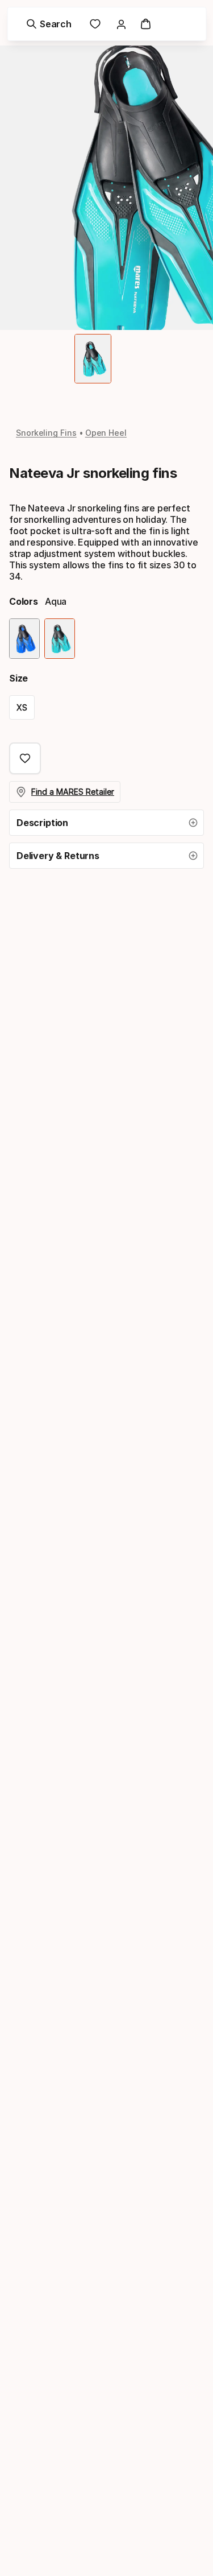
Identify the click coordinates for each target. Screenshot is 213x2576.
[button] (106, 823)
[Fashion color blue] (24, 639)
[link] (95, 24)
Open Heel (106, 433)
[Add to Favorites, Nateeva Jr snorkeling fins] (25, 758)
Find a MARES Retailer (73, 792)
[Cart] (146, 24)
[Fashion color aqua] (60, 639)
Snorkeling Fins (46, 433)
